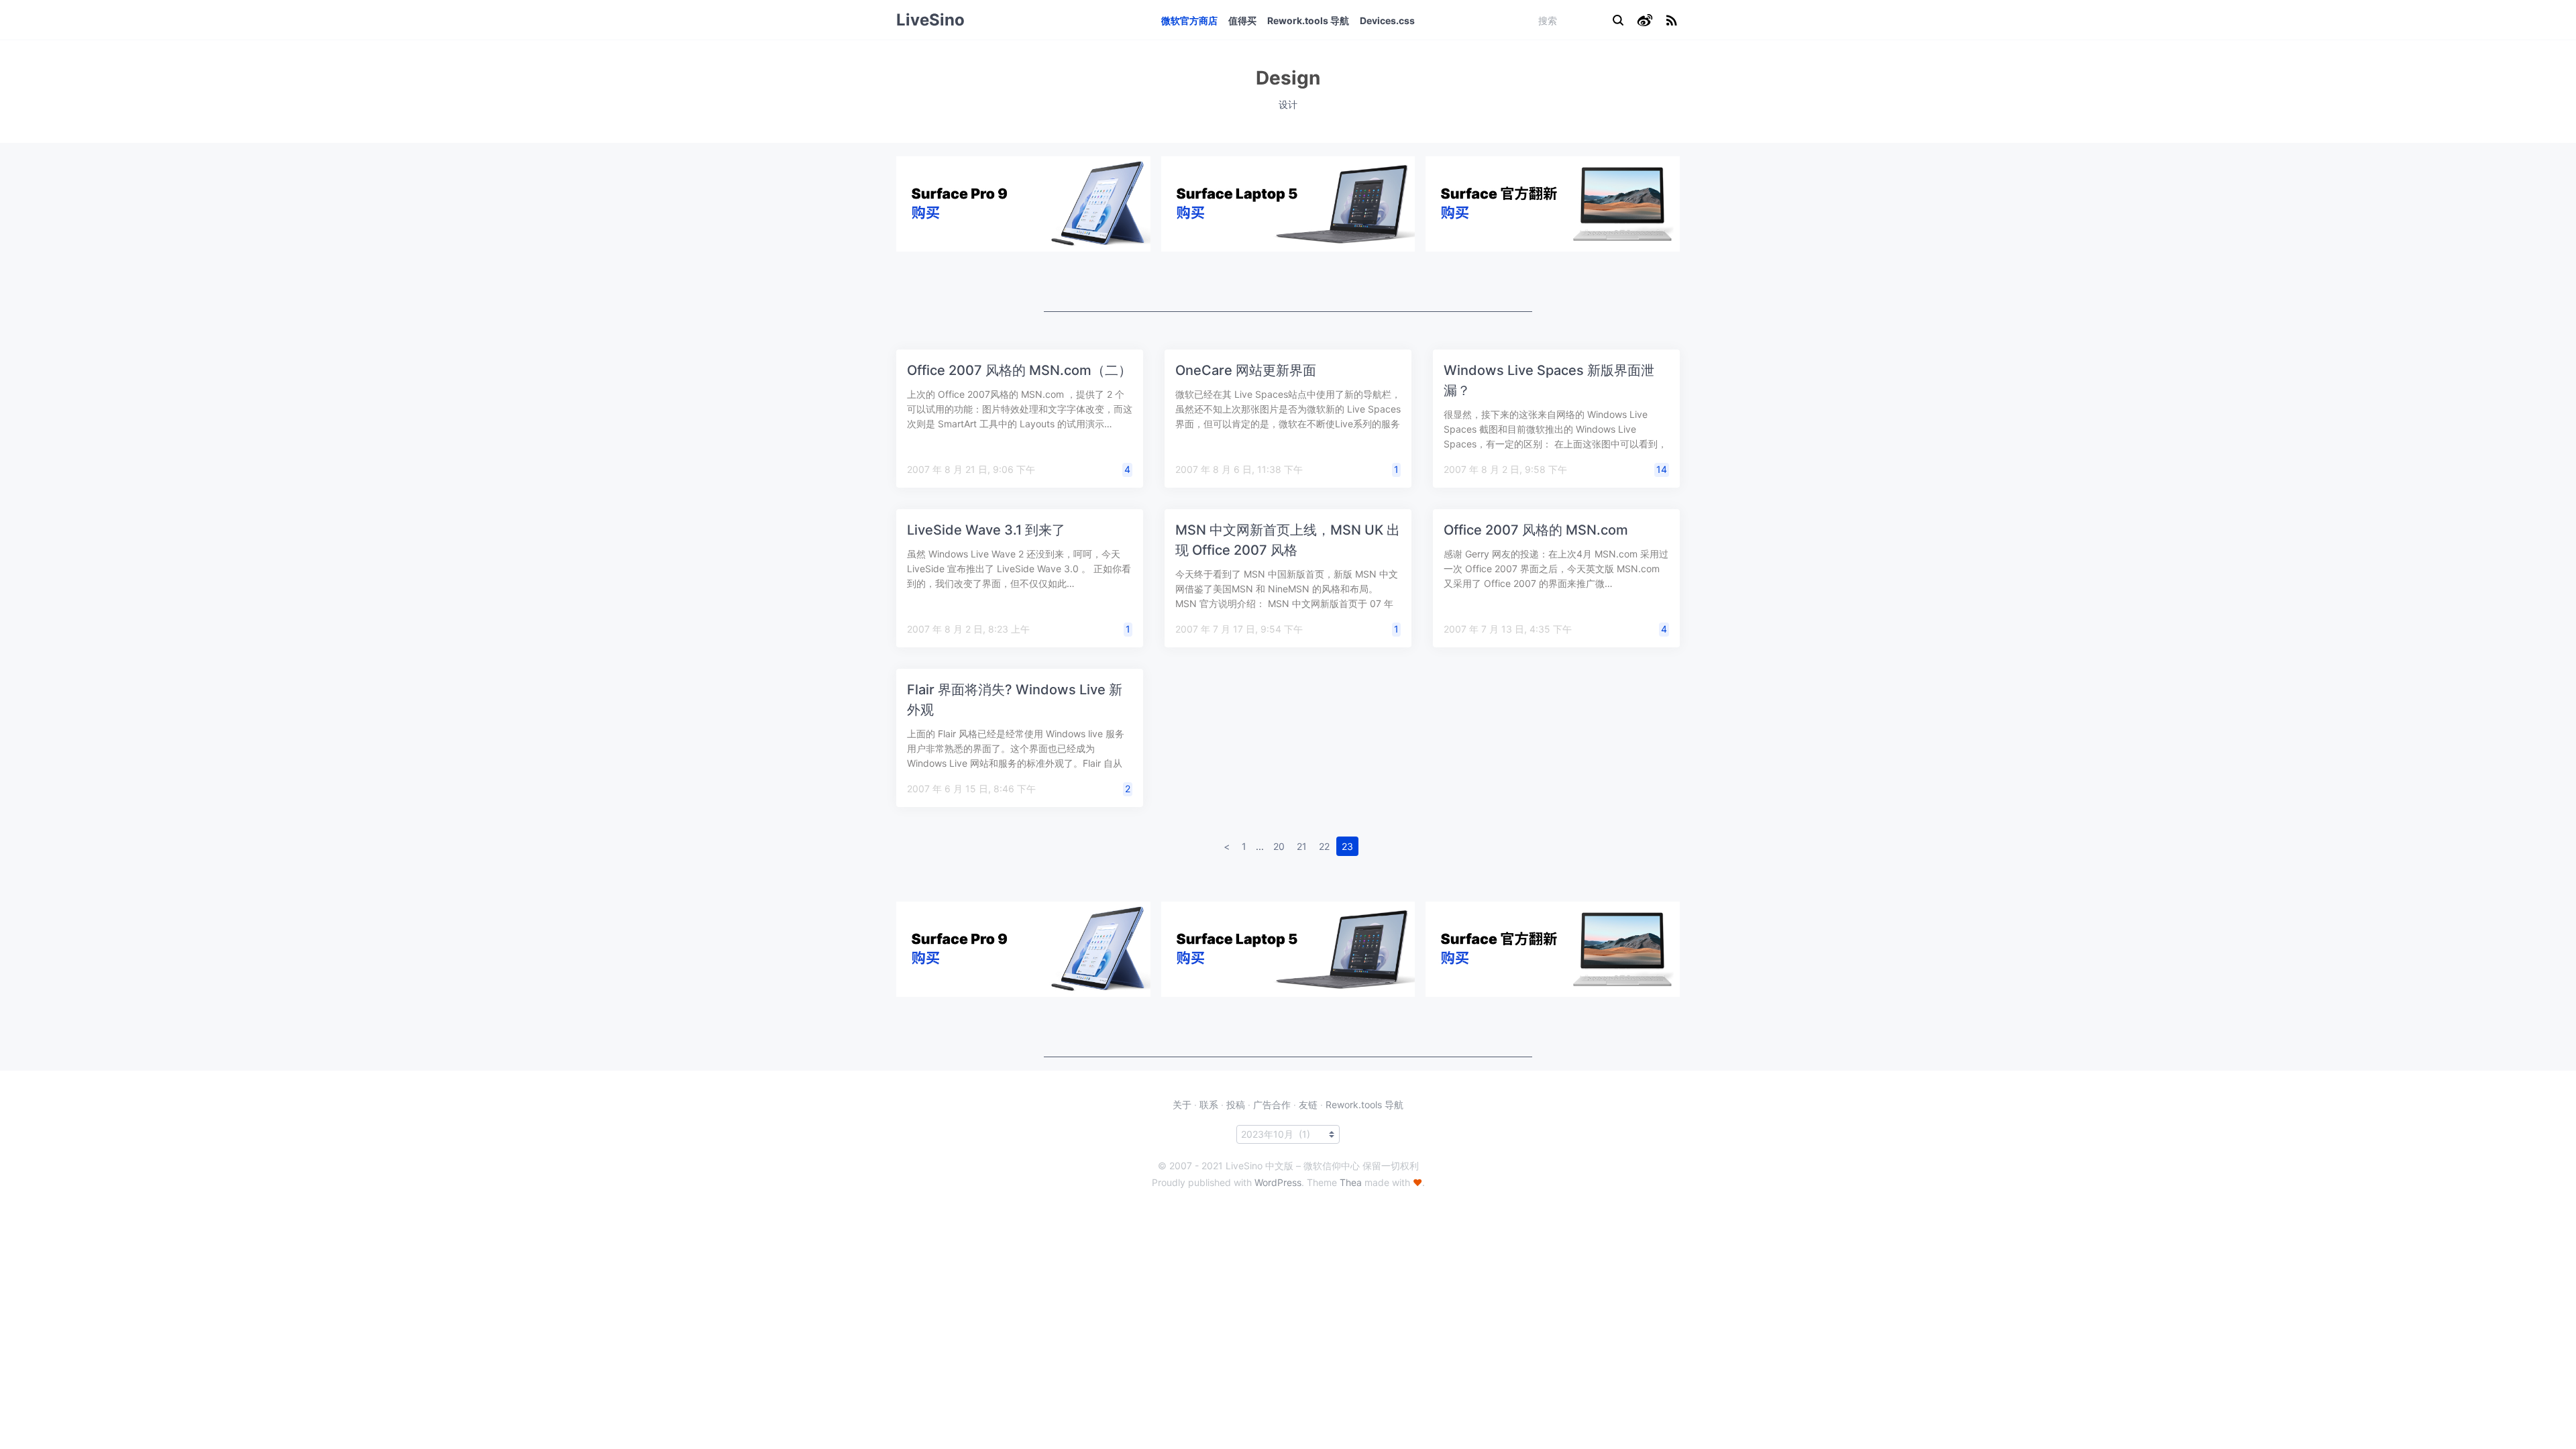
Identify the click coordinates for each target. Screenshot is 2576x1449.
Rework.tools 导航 (1308, 20)
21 (1302, 846)
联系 (1209, 1105)
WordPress (1278, 1182)
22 (1324, 846)
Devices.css (1387, 20)
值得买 (1242, 20)
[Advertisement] (1288, 282)
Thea (1351, 1182)
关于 (1182, 1105)
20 (1279, 846)
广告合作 (1272, 1105)
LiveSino (930, 20)
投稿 (1236, 1105)
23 (1347, 846)
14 (1662, 469)
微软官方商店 (1189, 20)
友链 (1308, 1105)
